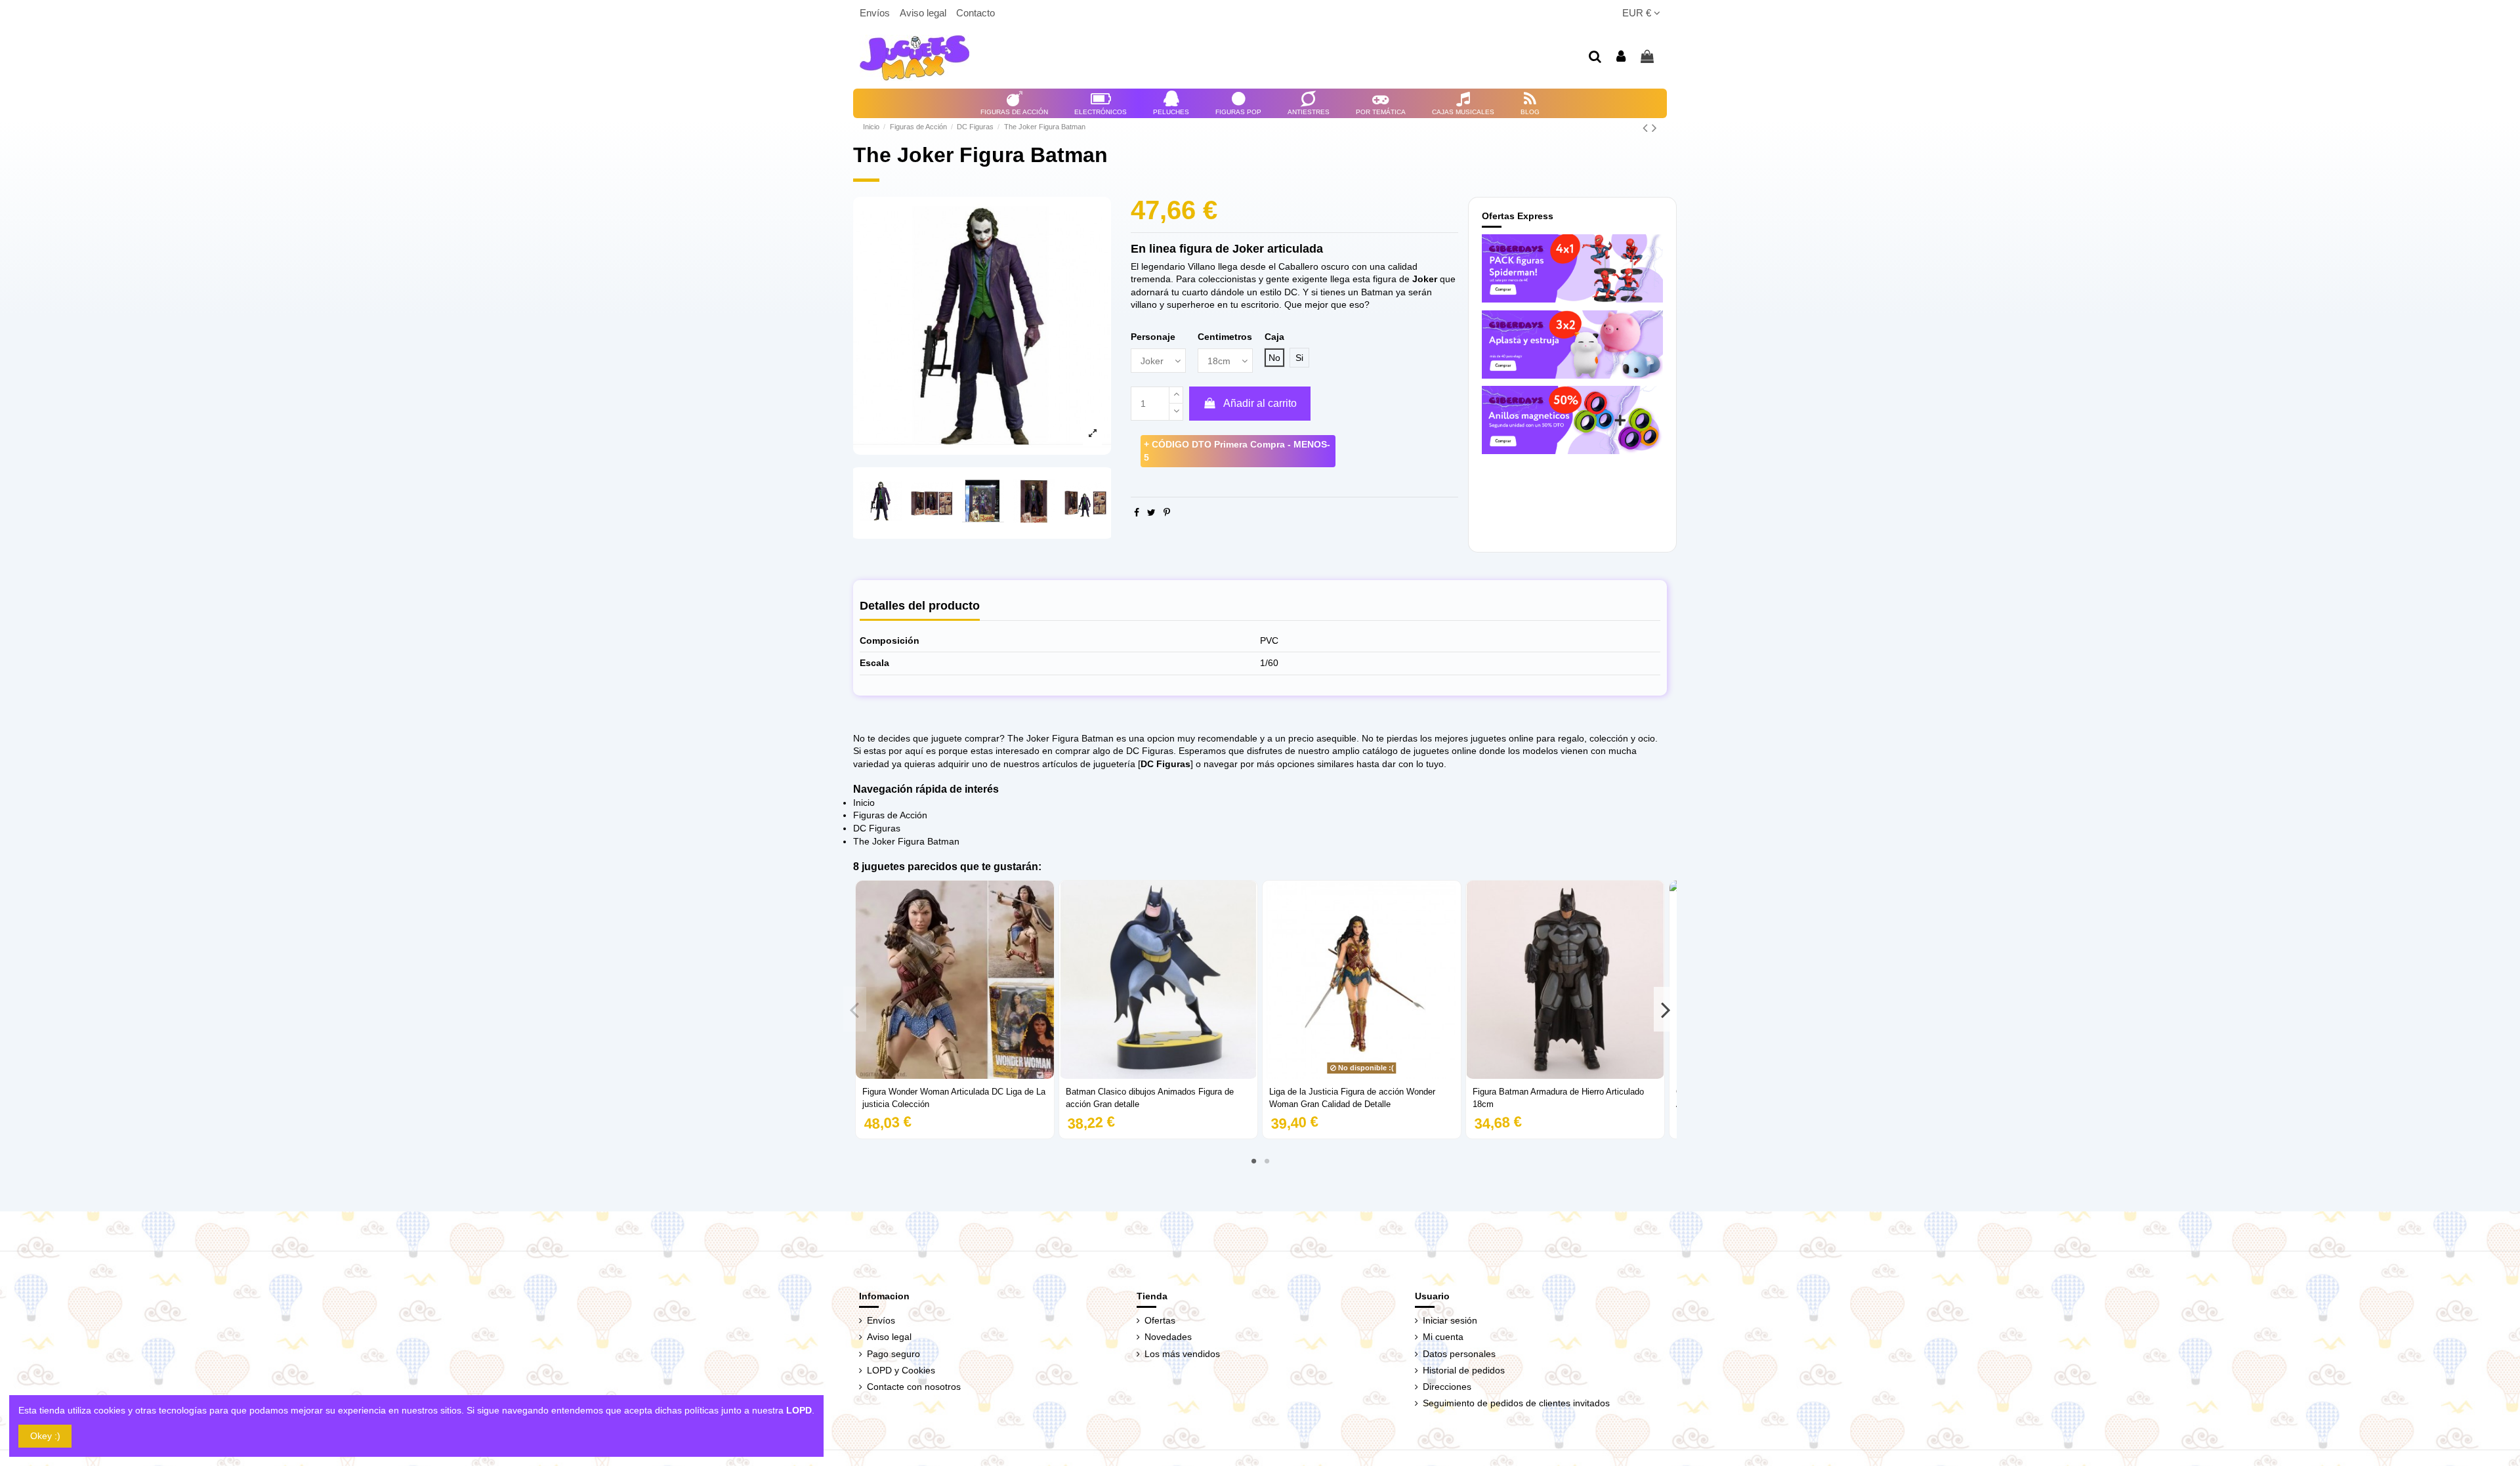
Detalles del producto (920, 606)
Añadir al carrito (1260, 403)
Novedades (1168, 1337)
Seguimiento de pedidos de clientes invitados (1516, 1403)
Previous (855, 1009)
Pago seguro (893, 1354)
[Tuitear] (1151, 513)
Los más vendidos (1182, 1354)
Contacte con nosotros (914, 1387)
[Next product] (1654, 128)
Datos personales (1459, 1354)
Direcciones (1447, 1387)
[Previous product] (1647, 128)
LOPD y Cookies (901, 1370)
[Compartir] (1137, 513)
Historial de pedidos (1464, 1370)
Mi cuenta (1443, 1337)
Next (1665, 1009)
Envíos (876, 13)
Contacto (976, 13)
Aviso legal (924, 13)
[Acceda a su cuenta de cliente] (1622, 57)
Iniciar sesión (1450, 1320)
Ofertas (1160, 1320)
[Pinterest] (1167, 513)
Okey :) (45, 1436)
